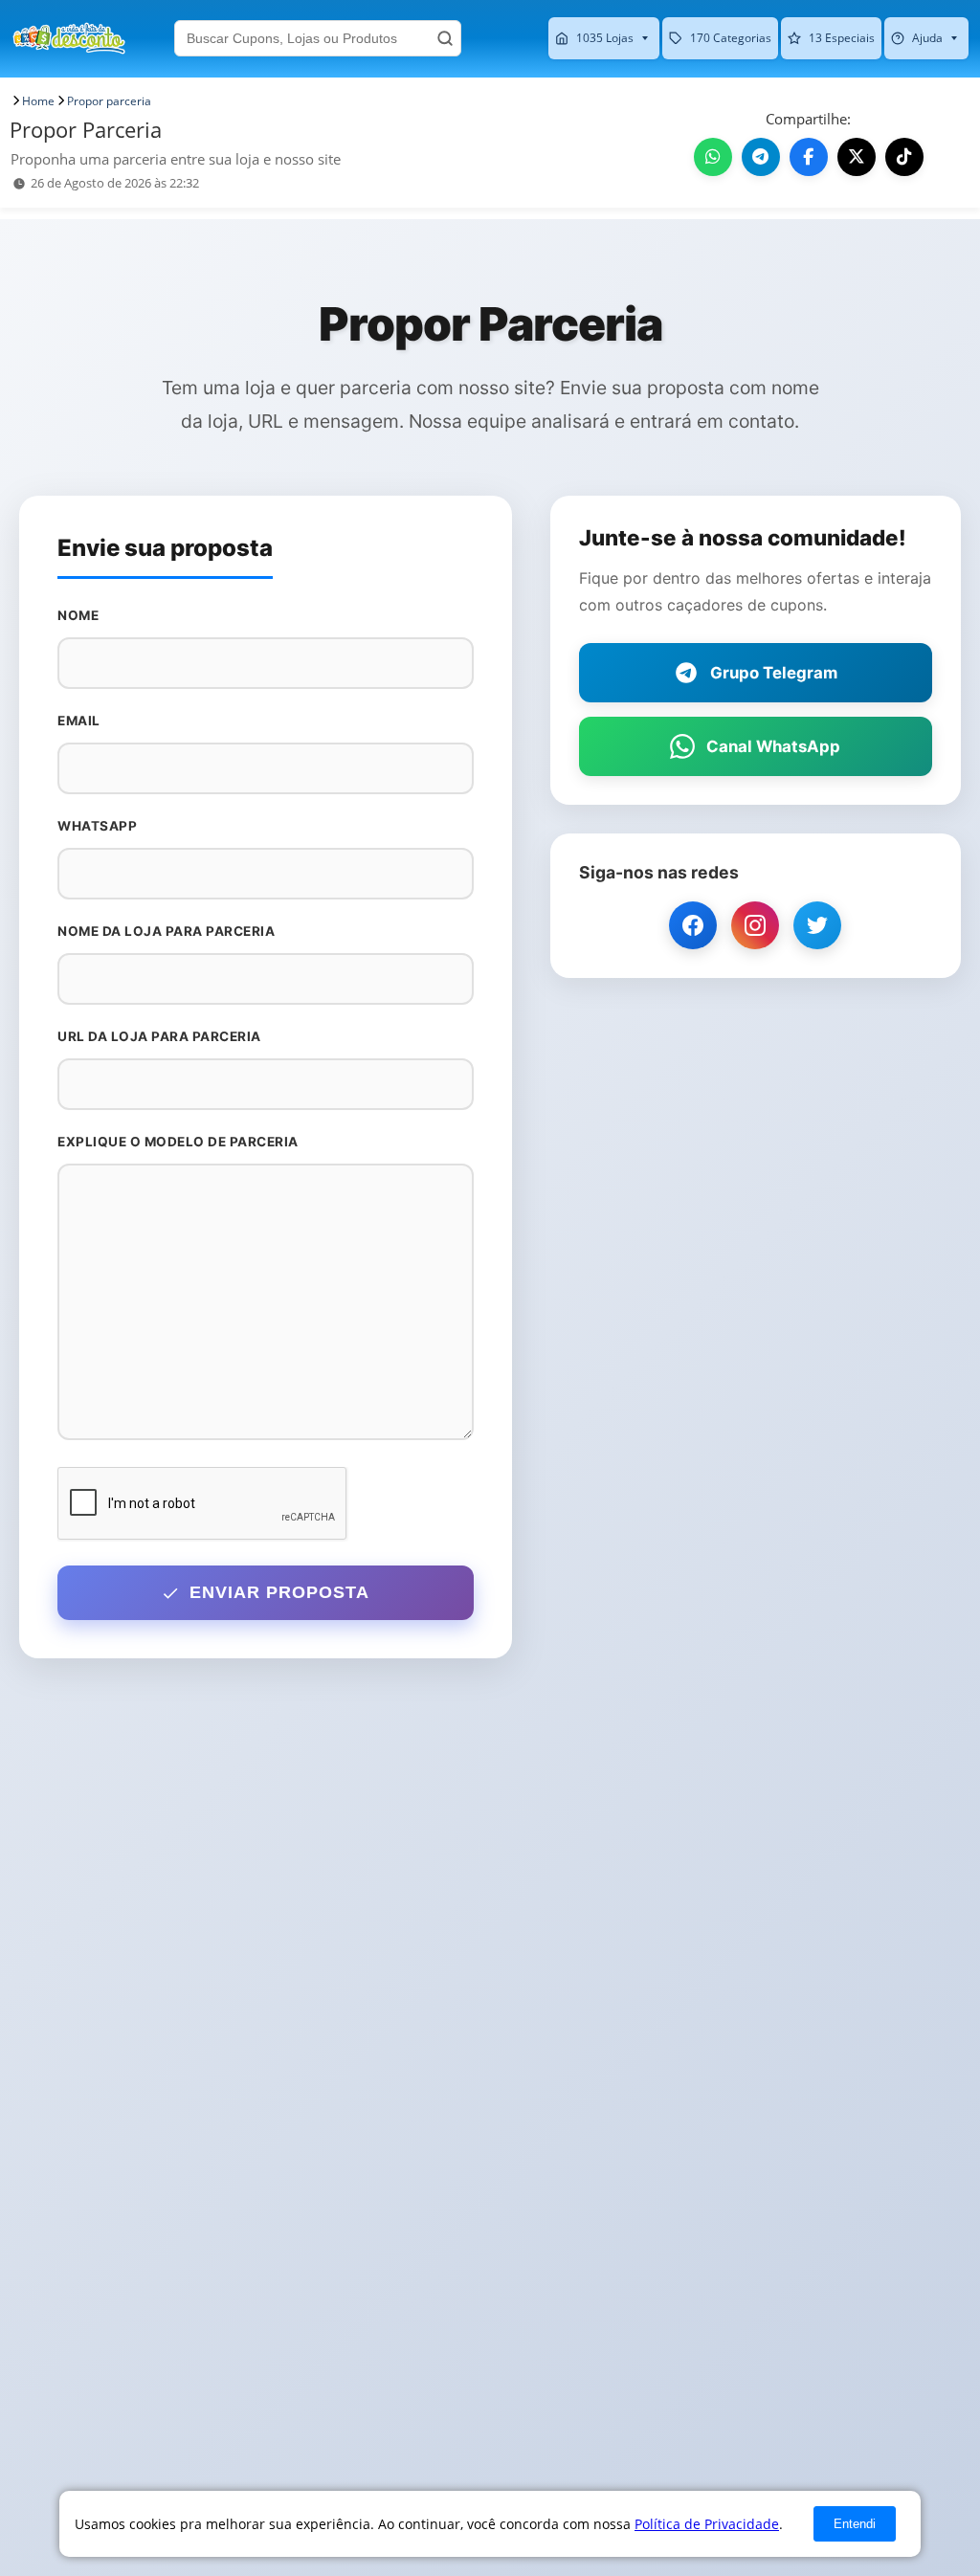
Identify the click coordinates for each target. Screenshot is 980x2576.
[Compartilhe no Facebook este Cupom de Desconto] (809, 157)
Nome (78, 615)
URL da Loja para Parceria (159, 1036)
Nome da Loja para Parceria (166, 931)
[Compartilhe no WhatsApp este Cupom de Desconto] (713, 157)
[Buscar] (445, 38)
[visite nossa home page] (69, 38)
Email (79, 721)
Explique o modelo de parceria (178, 1142)
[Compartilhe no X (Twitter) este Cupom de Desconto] (857, 157)
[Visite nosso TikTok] (904, 157)
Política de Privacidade (707, 2524)
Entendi (855, 2524)
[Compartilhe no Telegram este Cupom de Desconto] (761, 157)
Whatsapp (97, 826)
